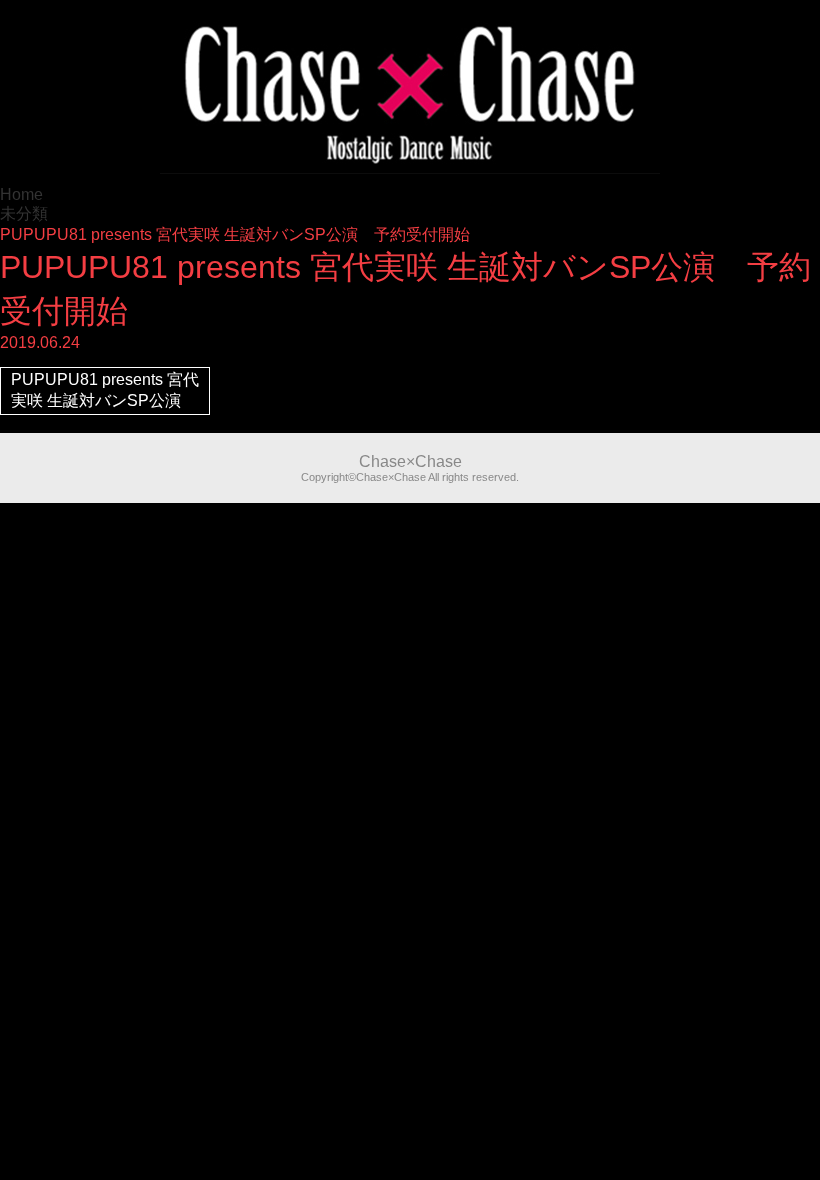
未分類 (24, 213)
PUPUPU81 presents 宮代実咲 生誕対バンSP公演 (105, 390)
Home (21, 194)
